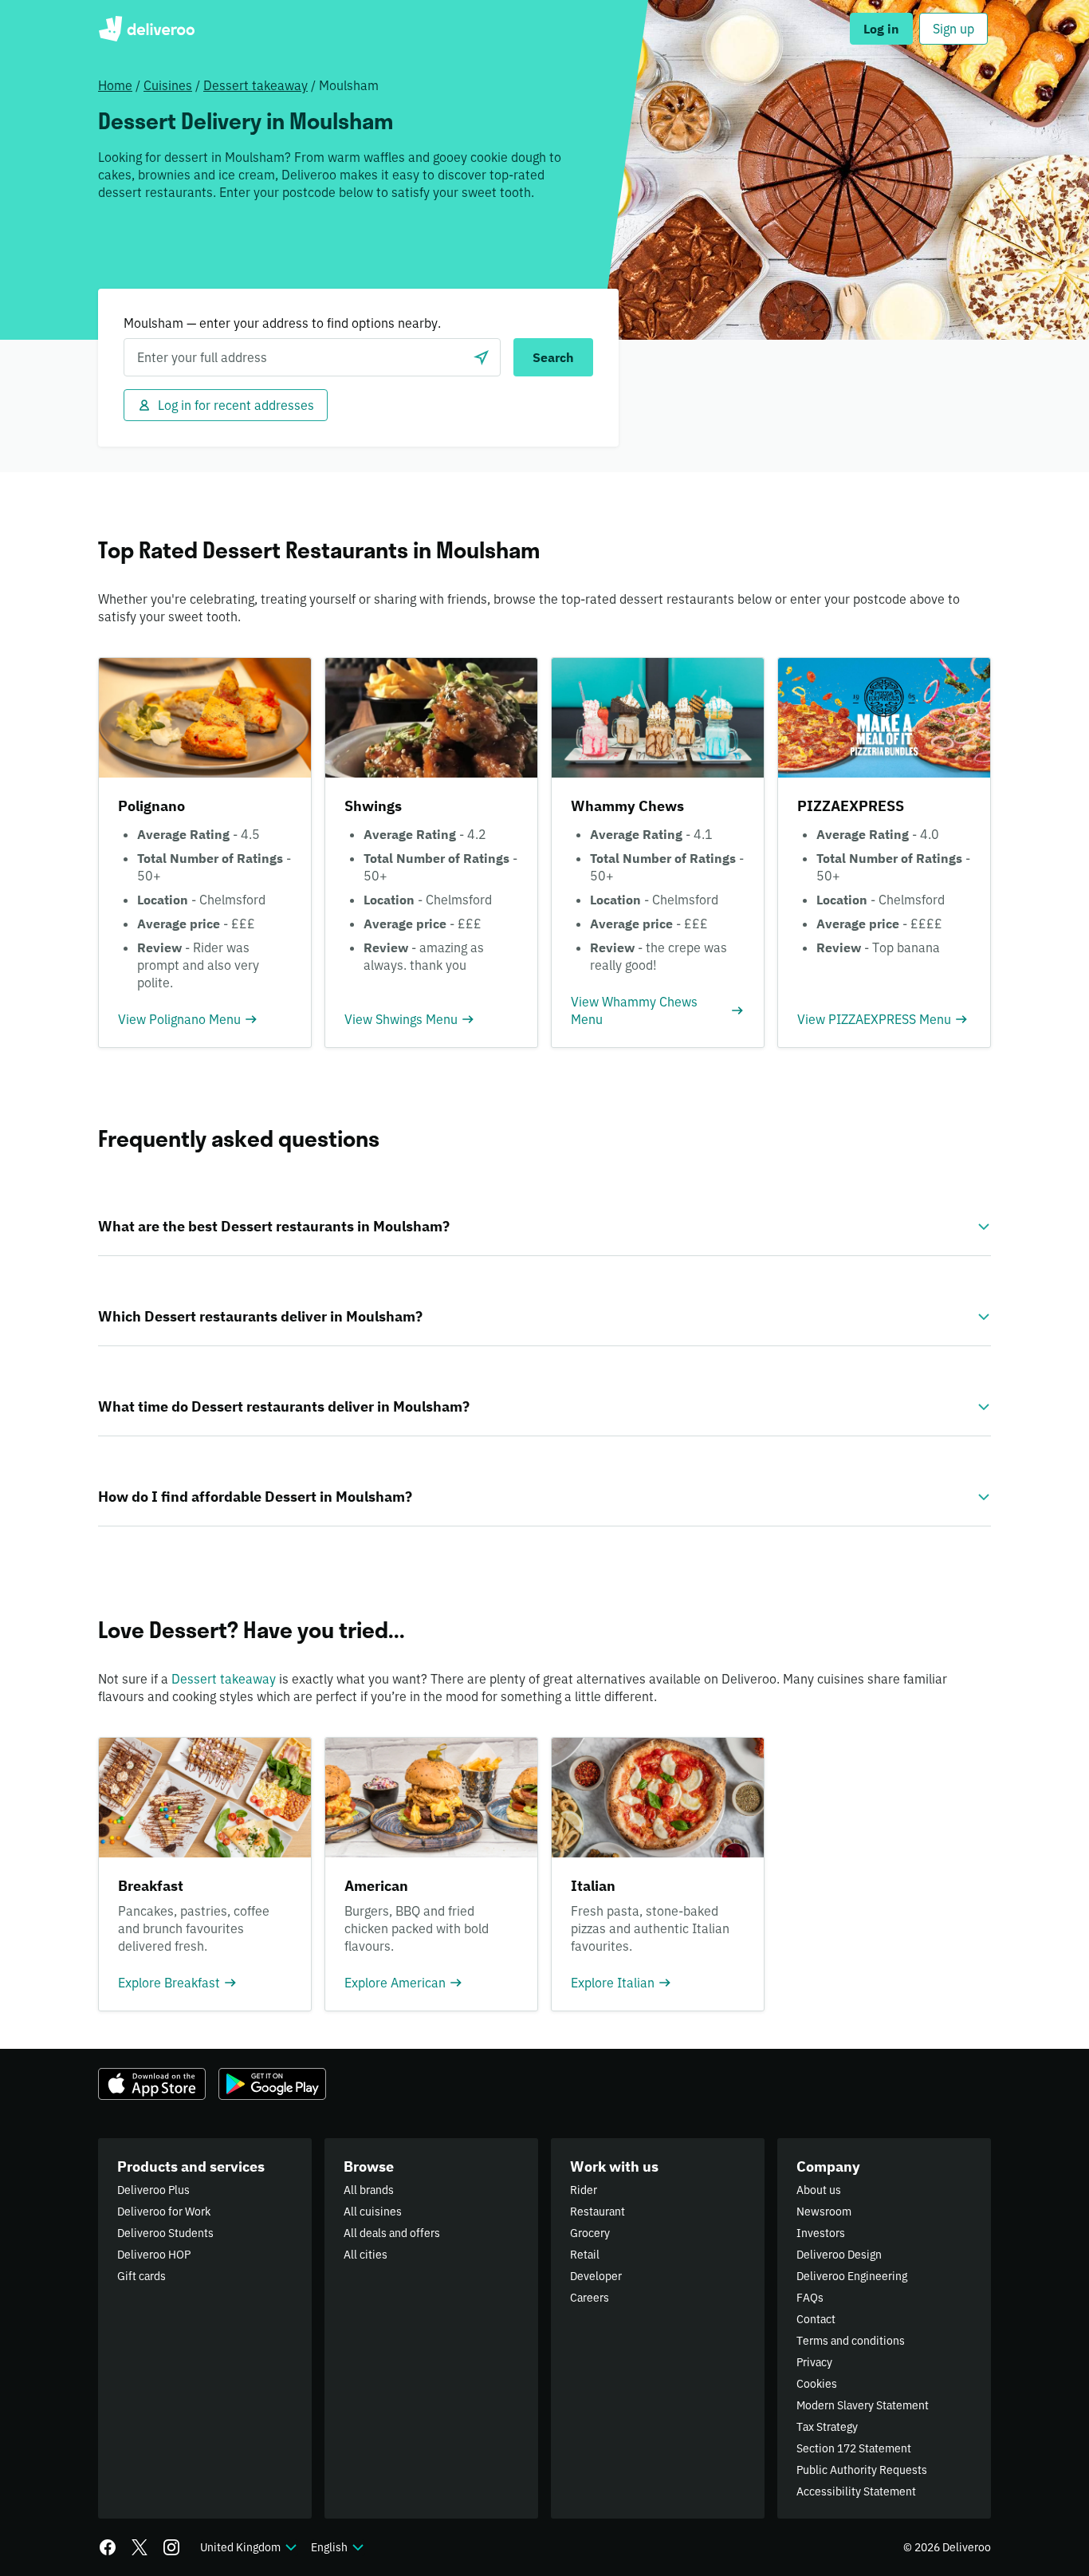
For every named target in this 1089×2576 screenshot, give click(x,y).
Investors (821, 2233)
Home (115, 85)
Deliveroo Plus (153, 2190)
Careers (590, 2298)
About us (819, 2190)
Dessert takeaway (256, 85)
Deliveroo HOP (154, 2255)
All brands (369, 2190)
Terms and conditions (851, 2341)
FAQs (810, 2298)
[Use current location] (482, 357)
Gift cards (142, 2276)
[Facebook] (108, 2547)
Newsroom (824, 2212)
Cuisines (168, 85)
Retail (585, 2255)
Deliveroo (146, 29)
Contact (816, 2319)
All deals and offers (392, 2233)
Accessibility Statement (856, 2491)
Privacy (814, 2362)
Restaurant (598, 2212)
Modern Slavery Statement (863, 2405)
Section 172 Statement (854, 2448)
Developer (596, 2276)
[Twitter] (140, 2547)
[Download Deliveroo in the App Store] (152, 2084)
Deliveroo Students (165, 2233)
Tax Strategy (827, 2427)
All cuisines (373, 2212)
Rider (584, 2190)
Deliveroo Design (839, 2255)
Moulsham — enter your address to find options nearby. (282, 323)
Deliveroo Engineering (852, 2276)
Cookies (817, 2384)
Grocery (590, 2233)
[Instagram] (171, 2547)
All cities (366, 2255)
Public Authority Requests (862, 2470)
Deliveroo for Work (164, 2212)
